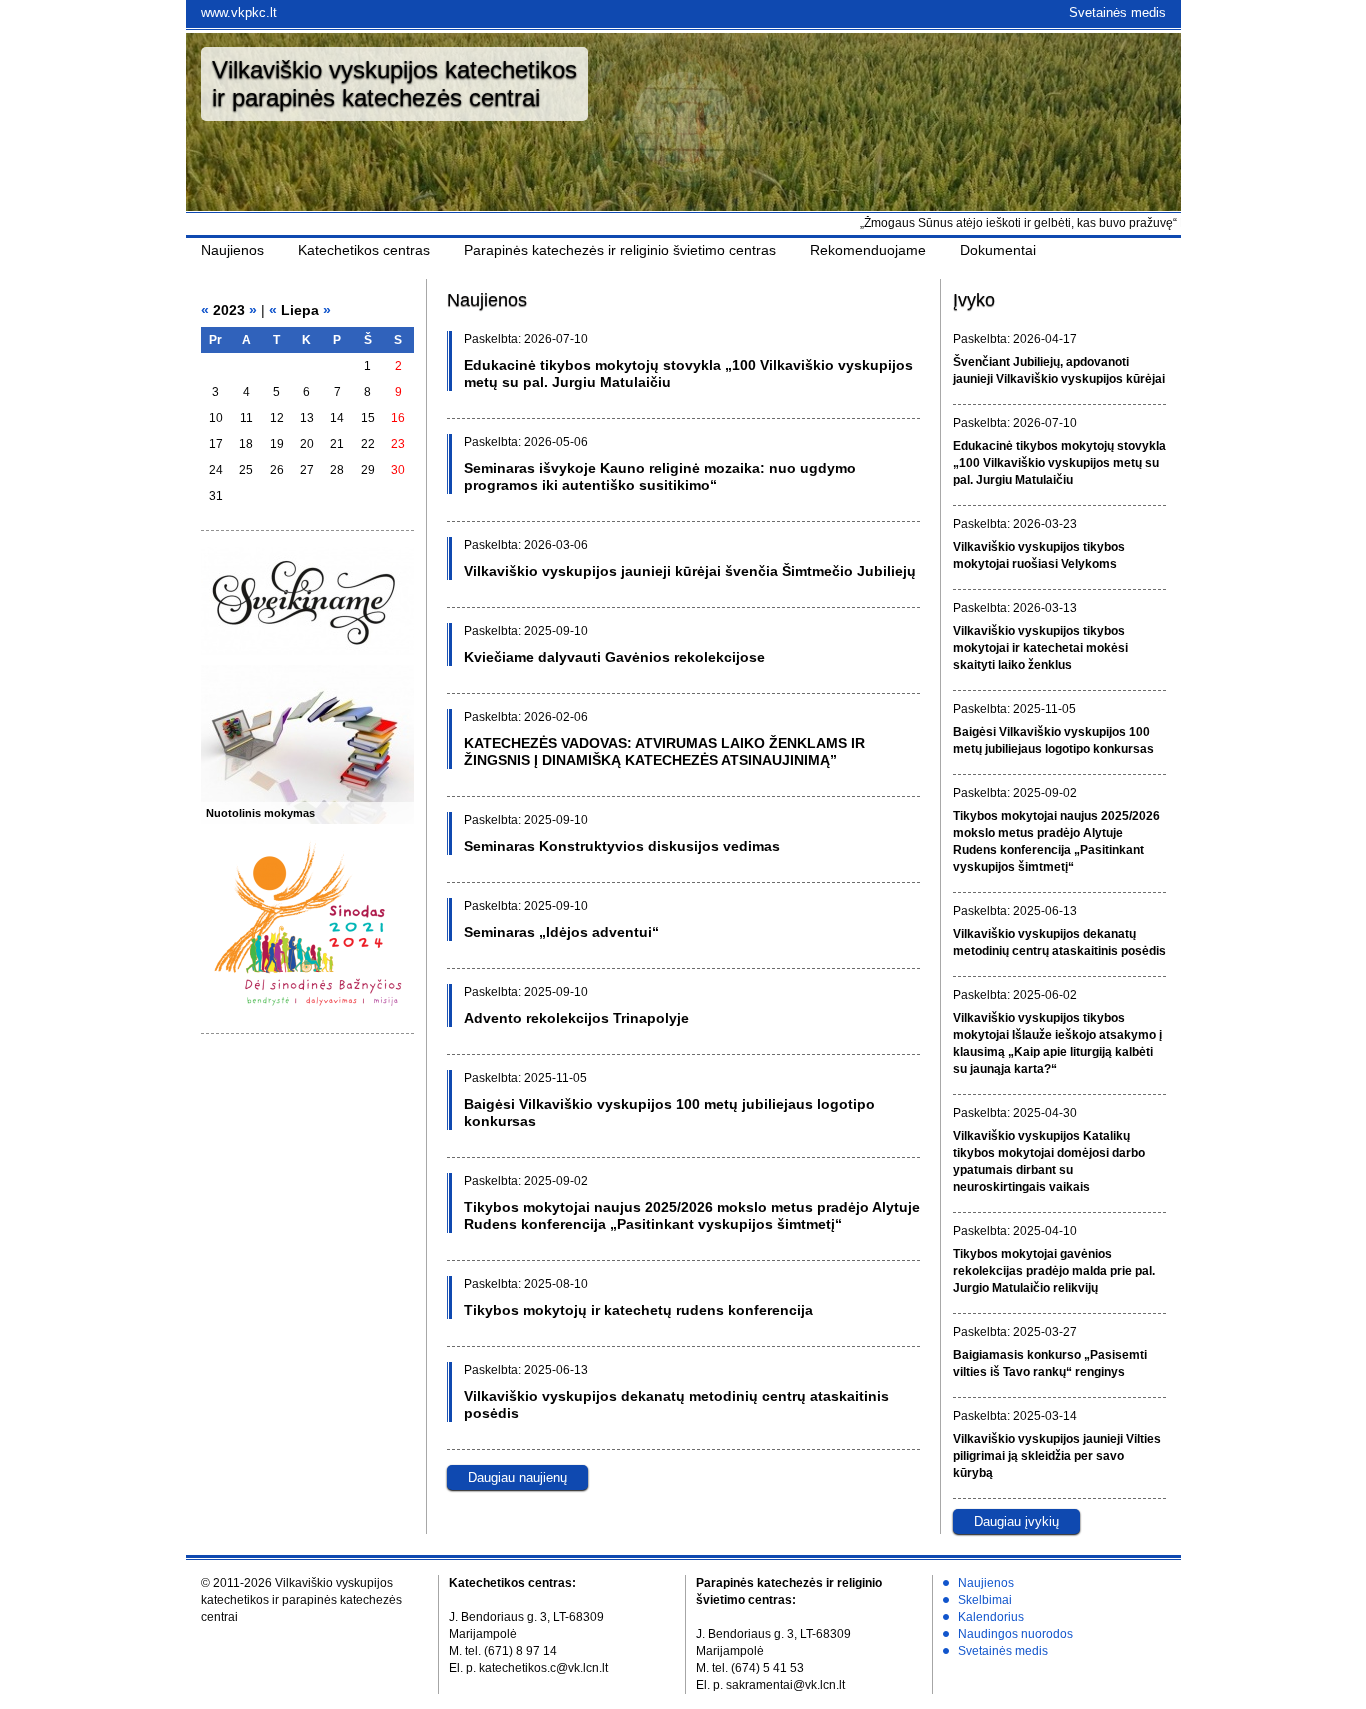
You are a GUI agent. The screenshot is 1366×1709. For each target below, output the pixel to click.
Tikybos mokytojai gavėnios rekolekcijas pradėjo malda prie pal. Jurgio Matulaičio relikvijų (1054, 1271)
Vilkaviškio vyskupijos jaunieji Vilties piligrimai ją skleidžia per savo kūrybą (1057, 1456)
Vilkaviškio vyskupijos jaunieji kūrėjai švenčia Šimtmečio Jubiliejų (690, 571)
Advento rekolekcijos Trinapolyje (576, 1018)
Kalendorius (991, 1617)
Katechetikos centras (364, 250)
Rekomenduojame (868, 250)
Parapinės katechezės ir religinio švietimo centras (620, 250)
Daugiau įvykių (1016, 1521)
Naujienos (232, 250)
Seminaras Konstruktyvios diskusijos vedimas (622, 846)
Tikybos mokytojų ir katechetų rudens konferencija (638, 1310)
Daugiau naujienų (517, 1477)
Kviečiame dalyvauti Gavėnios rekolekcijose (614, 657)
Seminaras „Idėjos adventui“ (561, 932)
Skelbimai (985, 1600)
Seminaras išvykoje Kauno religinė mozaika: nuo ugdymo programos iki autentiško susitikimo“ (660, 476)
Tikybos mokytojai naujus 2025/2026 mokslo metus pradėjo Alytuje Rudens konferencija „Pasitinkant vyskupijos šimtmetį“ (692, 1215)
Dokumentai (998, 250)
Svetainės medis (1117, 12)
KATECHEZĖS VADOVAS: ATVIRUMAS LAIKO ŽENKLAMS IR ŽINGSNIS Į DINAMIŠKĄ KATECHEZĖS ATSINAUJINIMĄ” (664, 751)
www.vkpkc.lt (239, 12)
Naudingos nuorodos (1015, 1634)
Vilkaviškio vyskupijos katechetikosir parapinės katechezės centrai (394, 83)
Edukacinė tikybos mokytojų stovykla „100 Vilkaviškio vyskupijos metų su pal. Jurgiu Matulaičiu (1059, 463)
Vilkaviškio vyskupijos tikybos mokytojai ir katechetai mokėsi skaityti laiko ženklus (1040, 648)
